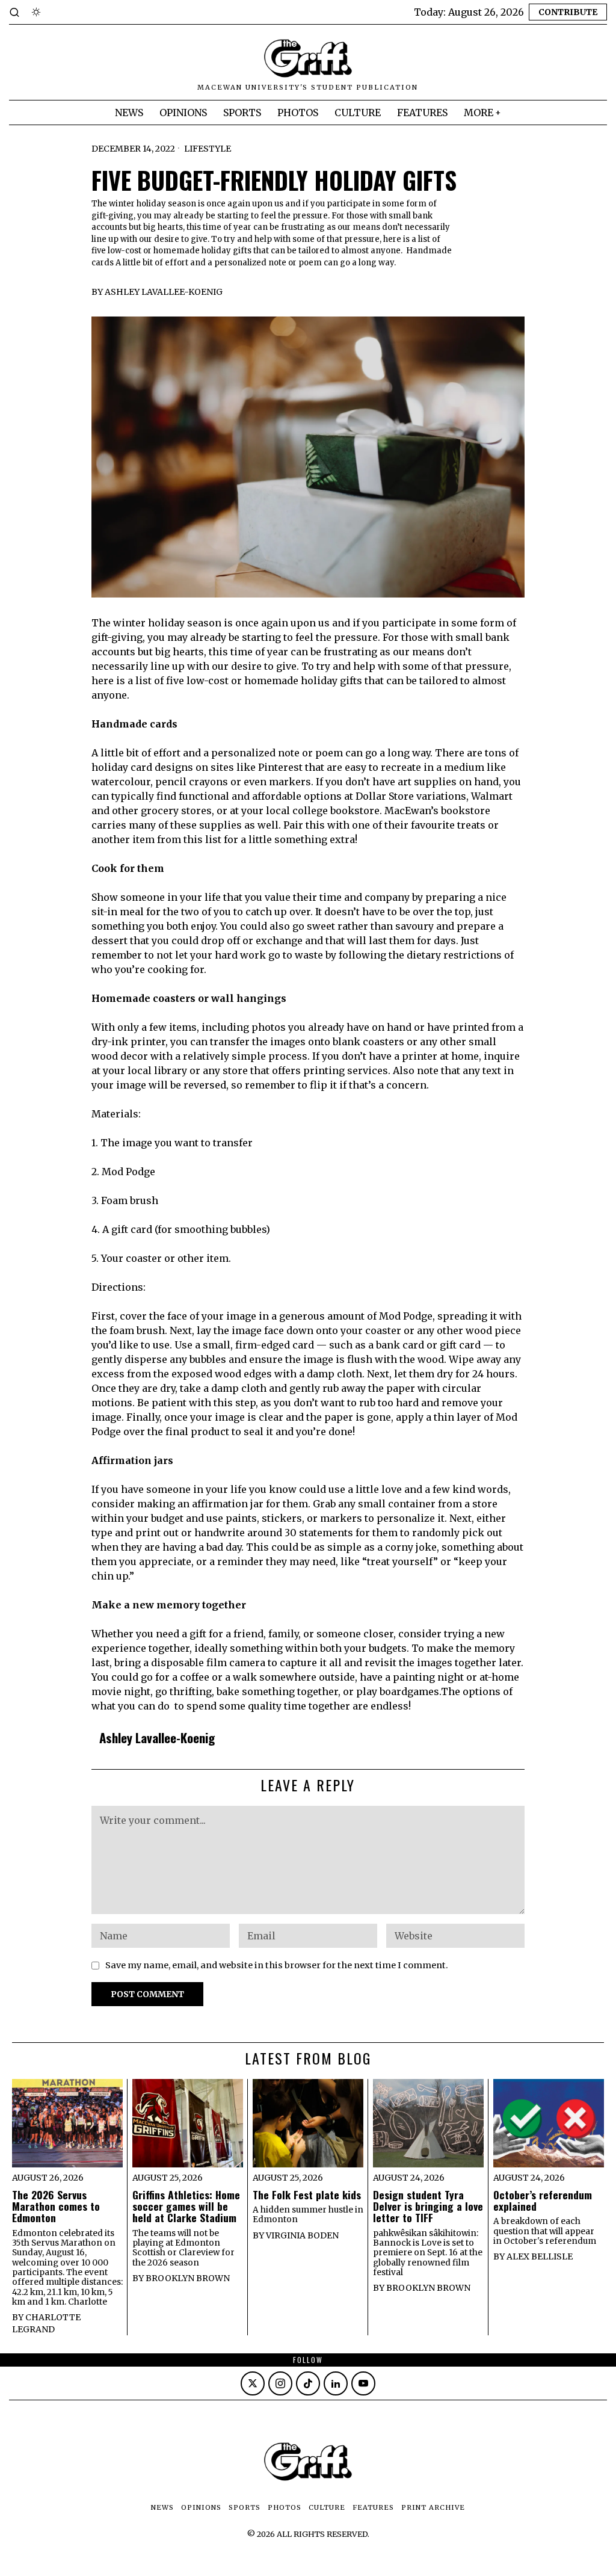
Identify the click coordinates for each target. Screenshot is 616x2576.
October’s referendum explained (543, 2201)
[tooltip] (253, 2383)
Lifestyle (208, 149)
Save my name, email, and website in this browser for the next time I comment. (277, 1965)
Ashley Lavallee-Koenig (164, 292)
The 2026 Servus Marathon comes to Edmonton (56, 2207)
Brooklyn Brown (188, 2278)
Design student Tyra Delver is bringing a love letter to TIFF (428, 2207)
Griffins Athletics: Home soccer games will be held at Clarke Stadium (186, 2207)
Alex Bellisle (540, 2256)
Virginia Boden (302, 2235)
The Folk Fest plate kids (307, 2195)
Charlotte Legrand (46, 2323)
